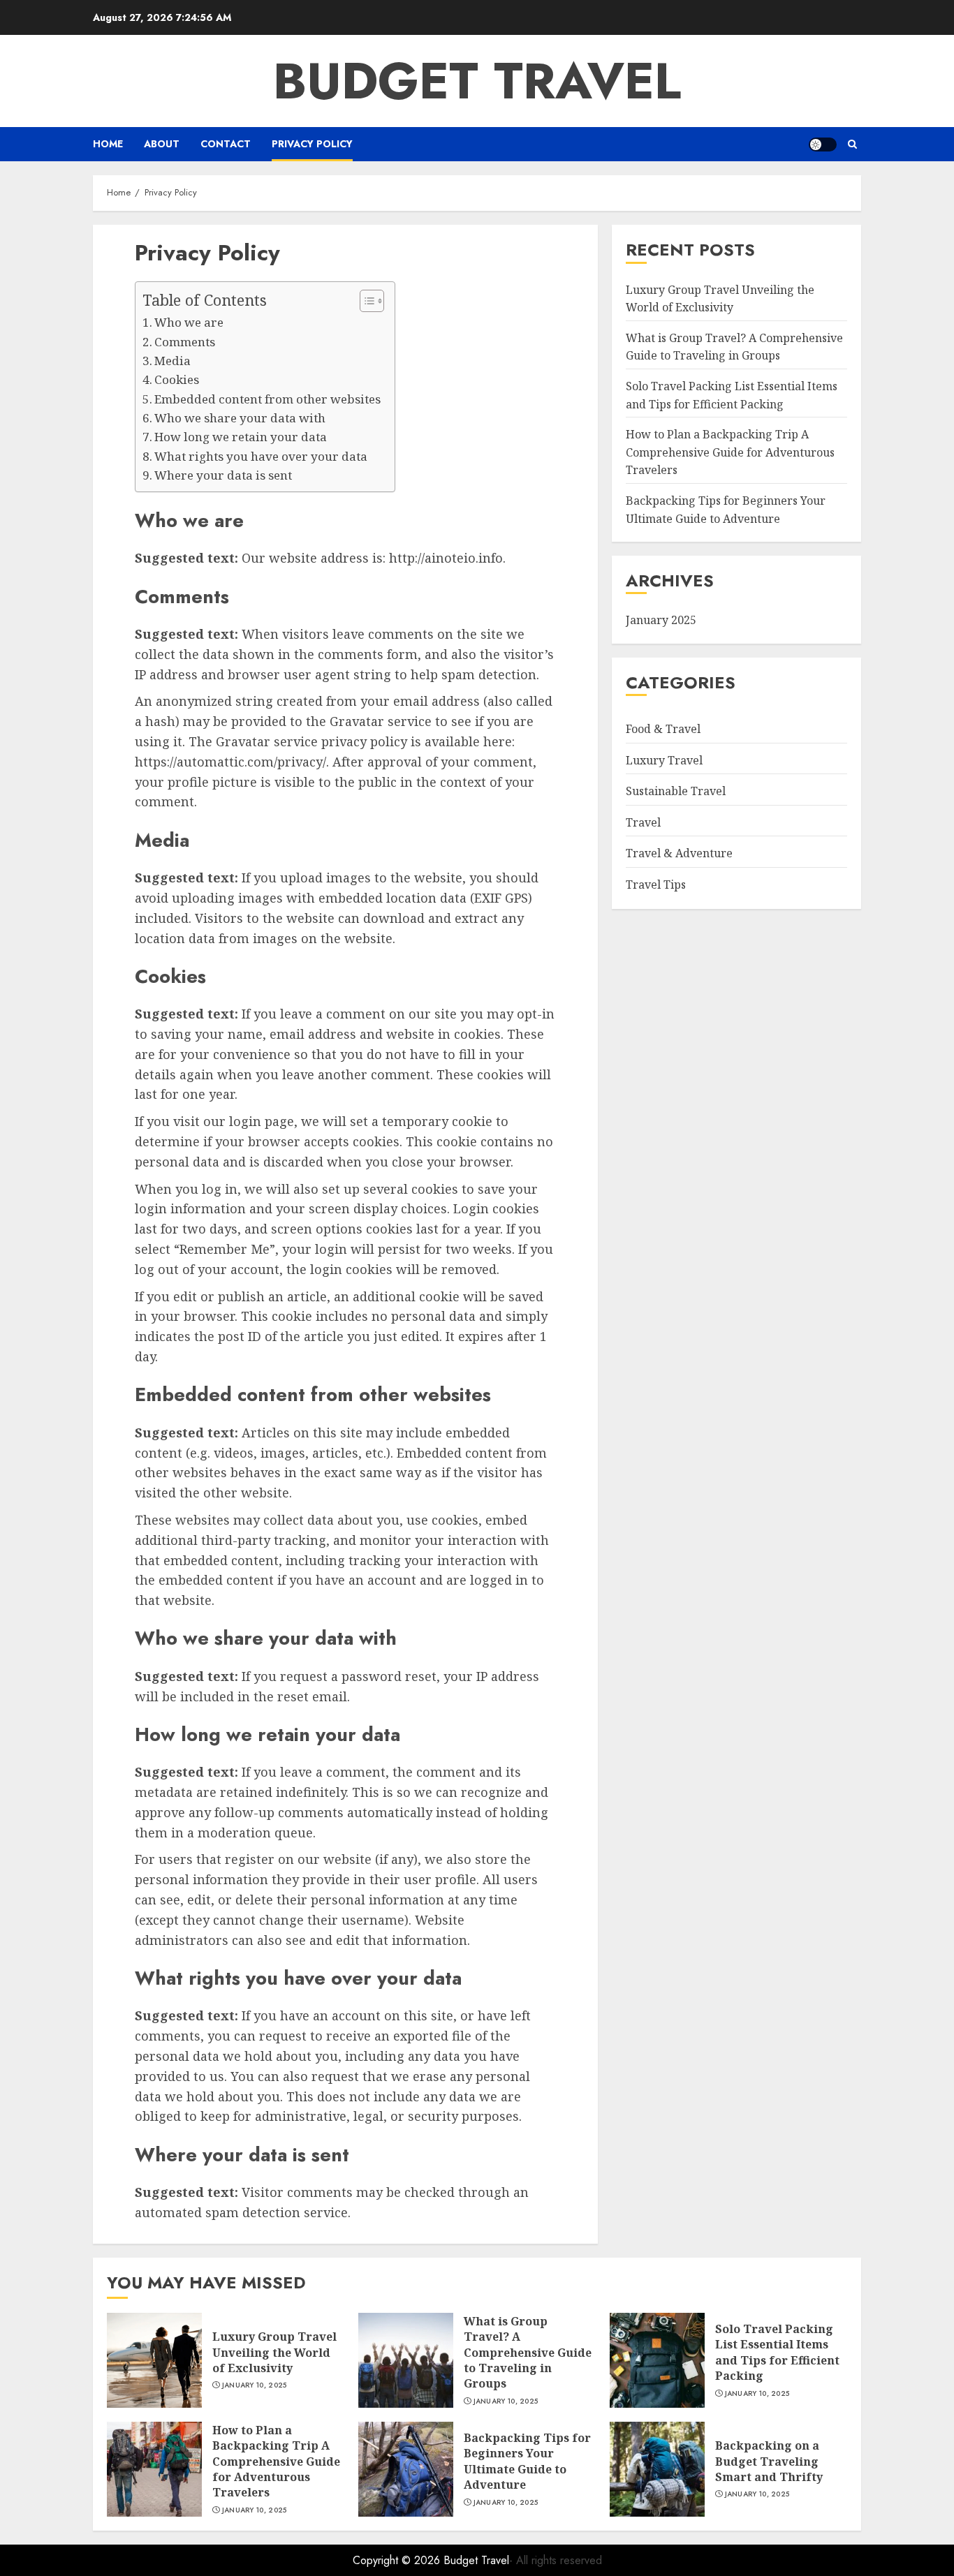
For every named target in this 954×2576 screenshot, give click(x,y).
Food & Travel (663, 728)
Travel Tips (656, 884)
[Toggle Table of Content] (365, 301)
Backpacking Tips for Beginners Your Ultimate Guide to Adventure (527, 2461)
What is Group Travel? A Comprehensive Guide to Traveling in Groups (528, 2353)
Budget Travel (477, 81)
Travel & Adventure (679, 853)
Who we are (189, 322)
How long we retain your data (241, 437)
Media (173, 361)
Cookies (177, 379)
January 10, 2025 (255, 2385)
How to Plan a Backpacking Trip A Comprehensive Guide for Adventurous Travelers (730, 452)
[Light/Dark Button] (823, 145)
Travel (643, 822)
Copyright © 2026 (398, 2560)
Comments (185, 342)
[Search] (852, 144)
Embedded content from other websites (267, 399)
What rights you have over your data (261, 456)
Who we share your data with (240, 418)
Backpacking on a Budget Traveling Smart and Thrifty (769, 2461)
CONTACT (226, 144)
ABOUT (162, 144)
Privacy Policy (312, 144)
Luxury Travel (664, 760)
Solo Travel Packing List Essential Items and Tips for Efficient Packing (777, 2352)
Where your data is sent (223, 475)
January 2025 (661, 620)
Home (108, 144)
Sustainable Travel (676, 791)
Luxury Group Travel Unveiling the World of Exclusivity (274, 2352)
